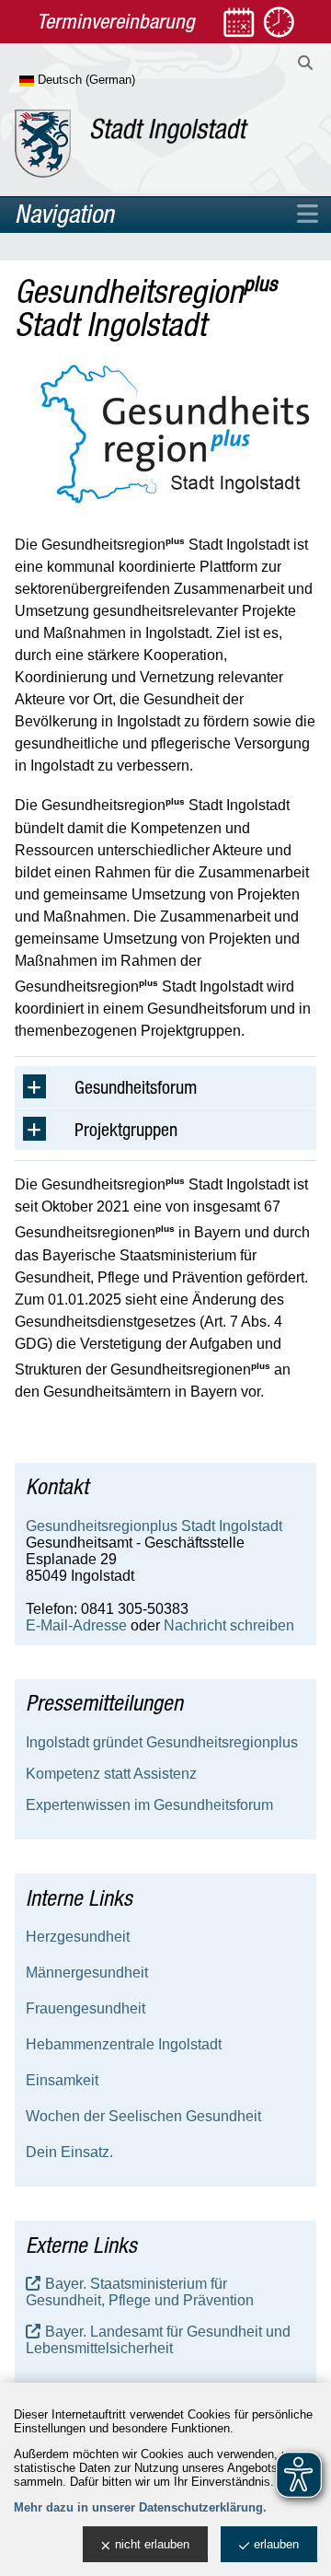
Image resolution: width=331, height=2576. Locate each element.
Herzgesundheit (78, 1937)
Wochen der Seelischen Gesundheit (143, 2116)
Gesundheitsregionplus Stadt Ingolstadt (154, 1526)
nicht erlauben (152, 2544)
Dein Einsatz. (69, 2152)
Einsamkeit (62, 2080)
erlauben (276, 2544)
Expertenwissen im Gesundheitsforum (149, 1805)
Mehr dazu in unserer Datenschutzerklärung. (140, 2507)
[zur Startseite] (131, 144)
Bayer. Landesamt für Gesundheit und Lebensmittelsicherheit (158, 2340)
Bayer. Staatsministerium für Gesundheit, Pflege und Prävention (140, 2292)
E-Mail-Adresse (76, 1625)
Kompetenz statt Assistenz (111, 1774)
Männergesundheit (87, 1973)
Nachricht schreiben (229, 1625)
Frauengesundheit (86, 2008)
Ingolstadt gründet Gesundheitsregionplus (162, 1742)
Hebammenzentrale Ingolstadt (124, 2044)
